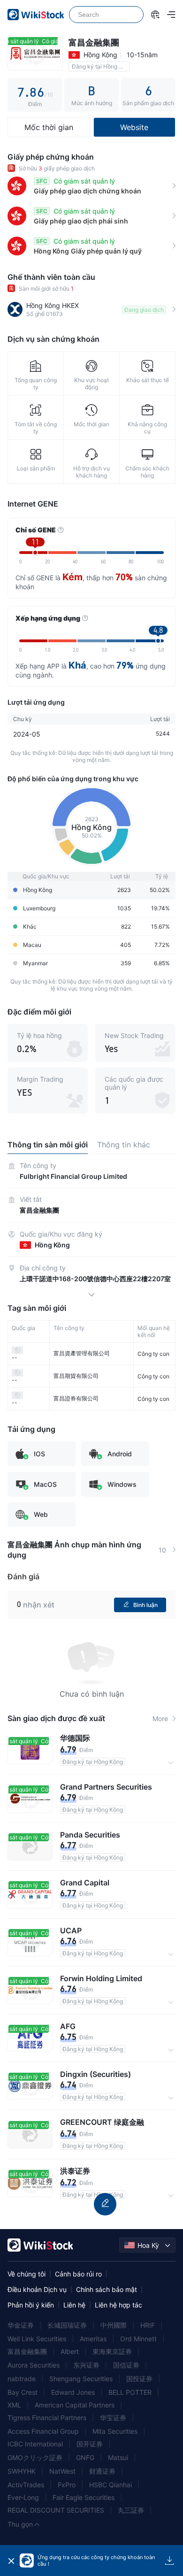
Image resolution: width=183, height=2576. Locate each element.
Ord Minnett (138, 2339)
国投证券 (139, 2379)
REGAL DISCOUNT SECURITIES (56, 2510)
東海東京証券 (112, 2351)
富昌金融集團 (27, 2351)
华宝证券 (113, 2418)
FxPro (67, 2485)
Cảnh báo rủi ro (78, 2274)
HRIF (148, 2325)
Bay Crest (23, 2392)
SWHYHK (22, 2471)
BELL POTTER (130, 2392)
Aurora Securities (34, 2365)
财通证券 (102, 2471)
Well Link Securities (37, 2339)
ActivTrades (26, 2485)
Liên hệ (74, 2305)
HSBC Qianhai (111, 2485)
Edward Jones (73, 2392)
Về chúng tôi (27, 2274)
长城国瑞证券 (67, 2325)
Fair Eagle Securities (84, 2497)
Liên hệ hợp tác (118, 2305)
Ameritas (93, 2339)
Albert (70, 2351)
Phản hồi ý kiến (31, 2305)
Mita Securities (115, 2431)
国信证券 (126, 2365)
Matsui (118, 2457)
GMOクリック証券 (35, 2457)
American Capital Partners (75, 2405)
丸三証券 (131, 2510)
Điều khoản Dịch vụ (37, 2289)
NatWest (62, 2471)
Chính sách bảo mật (107, 2289)
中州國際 (114, 2325)
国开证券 (90, 2444)
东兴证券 (86, 2365)
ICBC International (35, 2444)
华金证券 (21, 2325)
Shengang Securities (81, 2379)
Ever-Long (23, 2497)
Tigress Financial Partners (47, 2418)
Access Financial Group (43, 2431)
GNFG (85, 2457)
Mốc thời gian (49, 127)
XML (14, 2405)
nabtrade (22, 2379)
